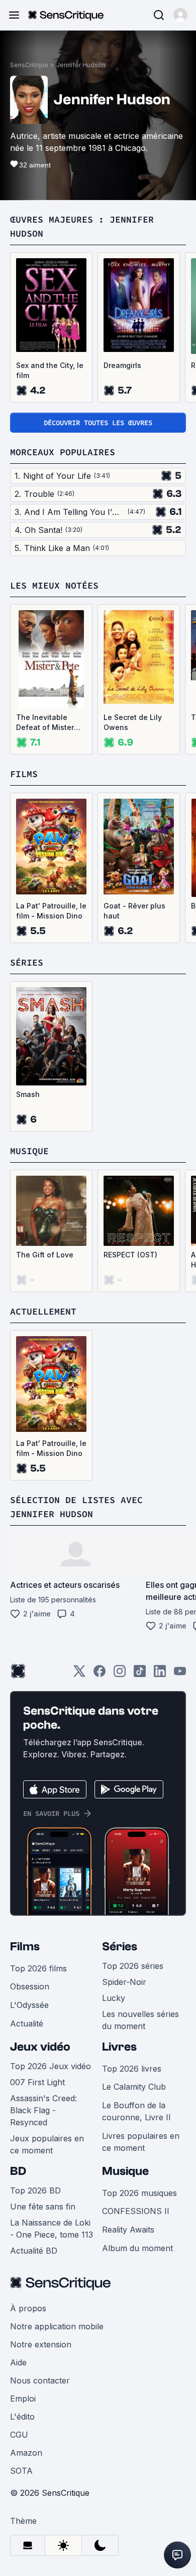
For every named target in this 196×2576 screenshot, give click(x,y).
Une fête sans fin (43, 2206)
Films (25, 1947)
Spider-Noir (124, 1982)
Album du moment (137, 2248)
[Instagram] (120, 1674)
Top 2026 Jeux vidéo (51, 2066)
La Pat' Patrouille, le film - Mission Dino (51, 911)
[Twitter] (79, 1674)
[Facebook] (100, 1674)
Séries (120, 1947)
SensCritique (29, 65)
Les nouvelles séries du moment (140, 2020)
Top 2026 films (38, 1968)
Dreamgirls (122, 365)
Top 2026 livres (132, 2069)
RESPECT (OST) (130, 1255)
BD (18, 2171)
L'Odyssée (29, 2005)
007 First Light (37, 2082)
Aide (18, 2362)
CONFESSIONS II (136, 2211)
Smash (28, 1094)
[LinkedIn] (160, 1674)
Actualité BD (34, 2251)
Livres (119, 2047)
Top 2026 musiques (139, 2193)
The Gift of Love (45, 1255)
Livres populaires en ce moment (141, 2142)
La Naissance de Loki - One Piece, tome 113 (52, 2229)
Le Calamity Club (134, 2087)
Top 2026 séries (133, 1966)
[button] (180, 15)
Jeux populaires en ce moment (47, 2144)
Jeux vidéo (40, 2047)
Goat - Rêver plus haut (134, 911)
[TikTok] (140, 1674)
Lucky (114, 1998)
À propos (28, 2308)
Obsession (30, 1986)
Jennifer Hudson (81, 65)
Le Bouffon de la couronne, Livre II (136, 2111)
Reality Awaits (128, 2230)
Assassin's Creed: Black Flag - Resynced (43, 2110)
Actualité (27, 2023)
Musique (125, 2171)
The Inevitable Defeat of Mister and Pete (45, 723)
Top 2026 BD (35, 2190)
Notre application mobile (57, 2326)
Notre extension (41, 2344)
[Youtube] (180, 1674)
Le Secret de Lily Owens (133, 722)
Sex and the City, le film (50, 370)
